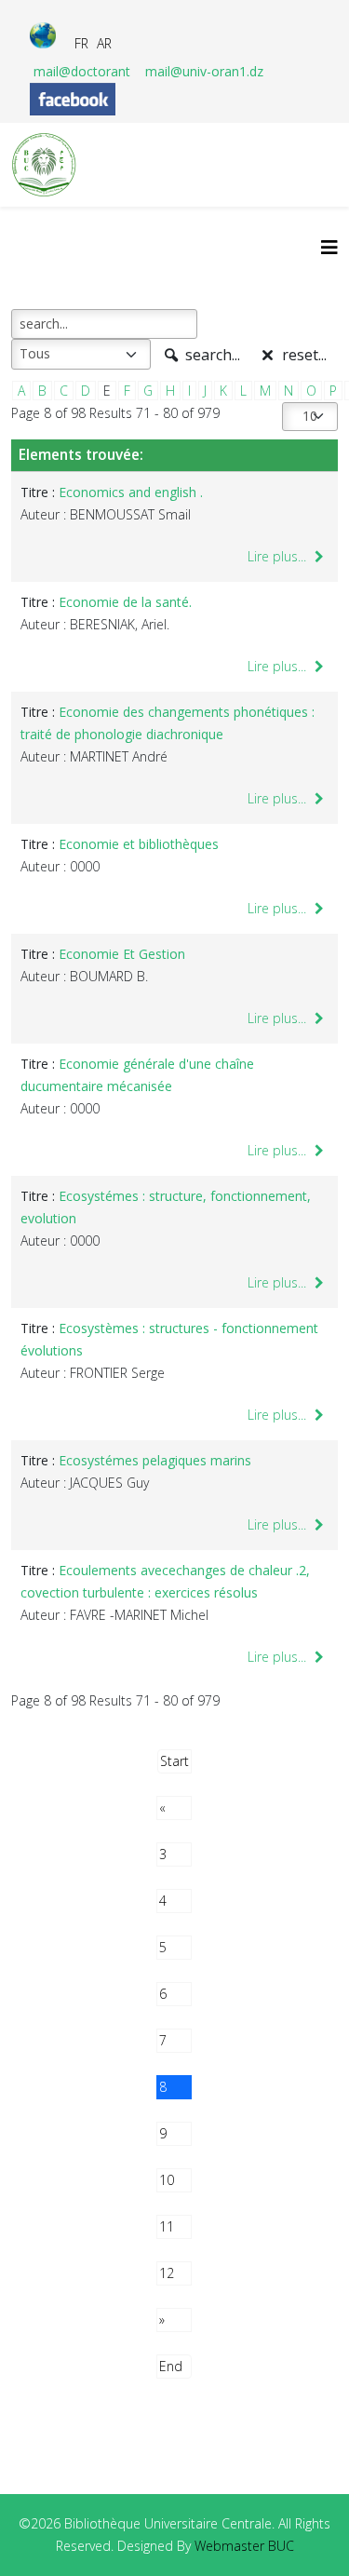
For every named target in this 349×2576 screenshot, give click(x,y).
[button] (307, 2534)
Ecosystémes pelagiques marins (155, 1460)
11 (167, 2226)
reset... (302, 355)
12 (167, 2273)
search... (211, 355)
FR (81, 43)
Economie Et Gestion (122, 954)
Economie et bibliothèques (139, 844)
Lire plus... (279, 556)
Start (174, 1761)
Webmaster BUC (244, 2546)
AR (104, 43)
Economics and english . (131, 492)
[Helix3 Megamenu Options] (329, 247)
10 (167, 2180)
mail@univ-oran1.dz (204, 71)
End (171, 2366)
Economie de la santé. (125, 602)
